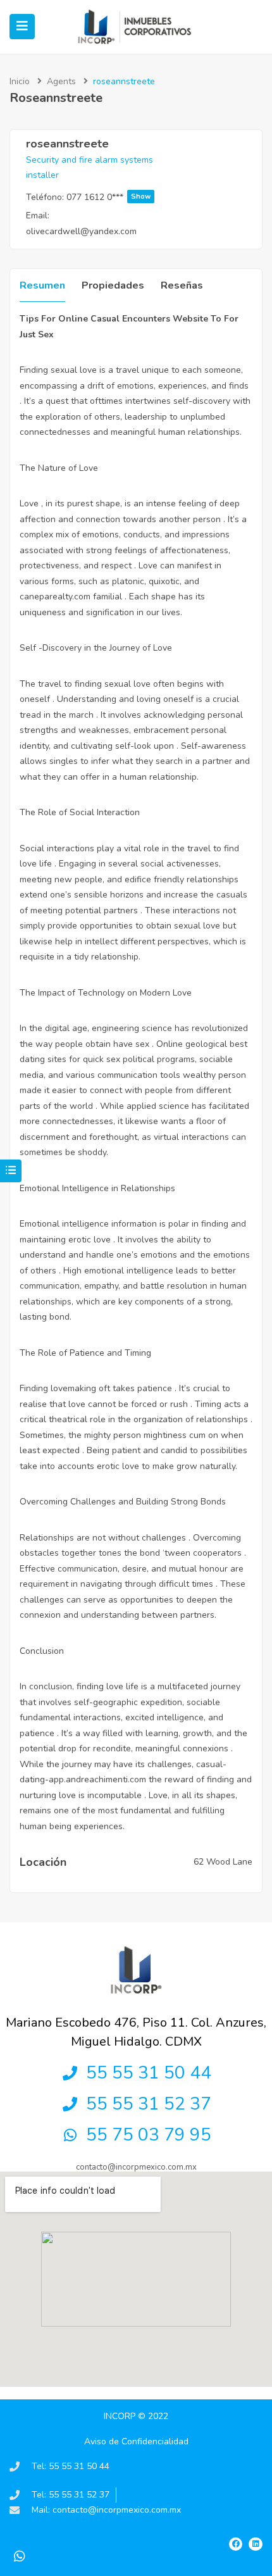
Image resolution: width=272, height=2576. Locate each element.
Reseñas (182, 285)
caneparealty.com (55, 597)
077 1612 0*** (108, 197)
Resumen (42, 285)
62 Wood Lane (223, 1862)
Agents (61, 81)
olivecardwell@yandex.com (81, 231)
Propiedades (113, 285)
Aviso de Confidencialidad (136, 2442)
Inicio (20, 81)
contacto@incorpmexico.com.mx (136, 2167)
